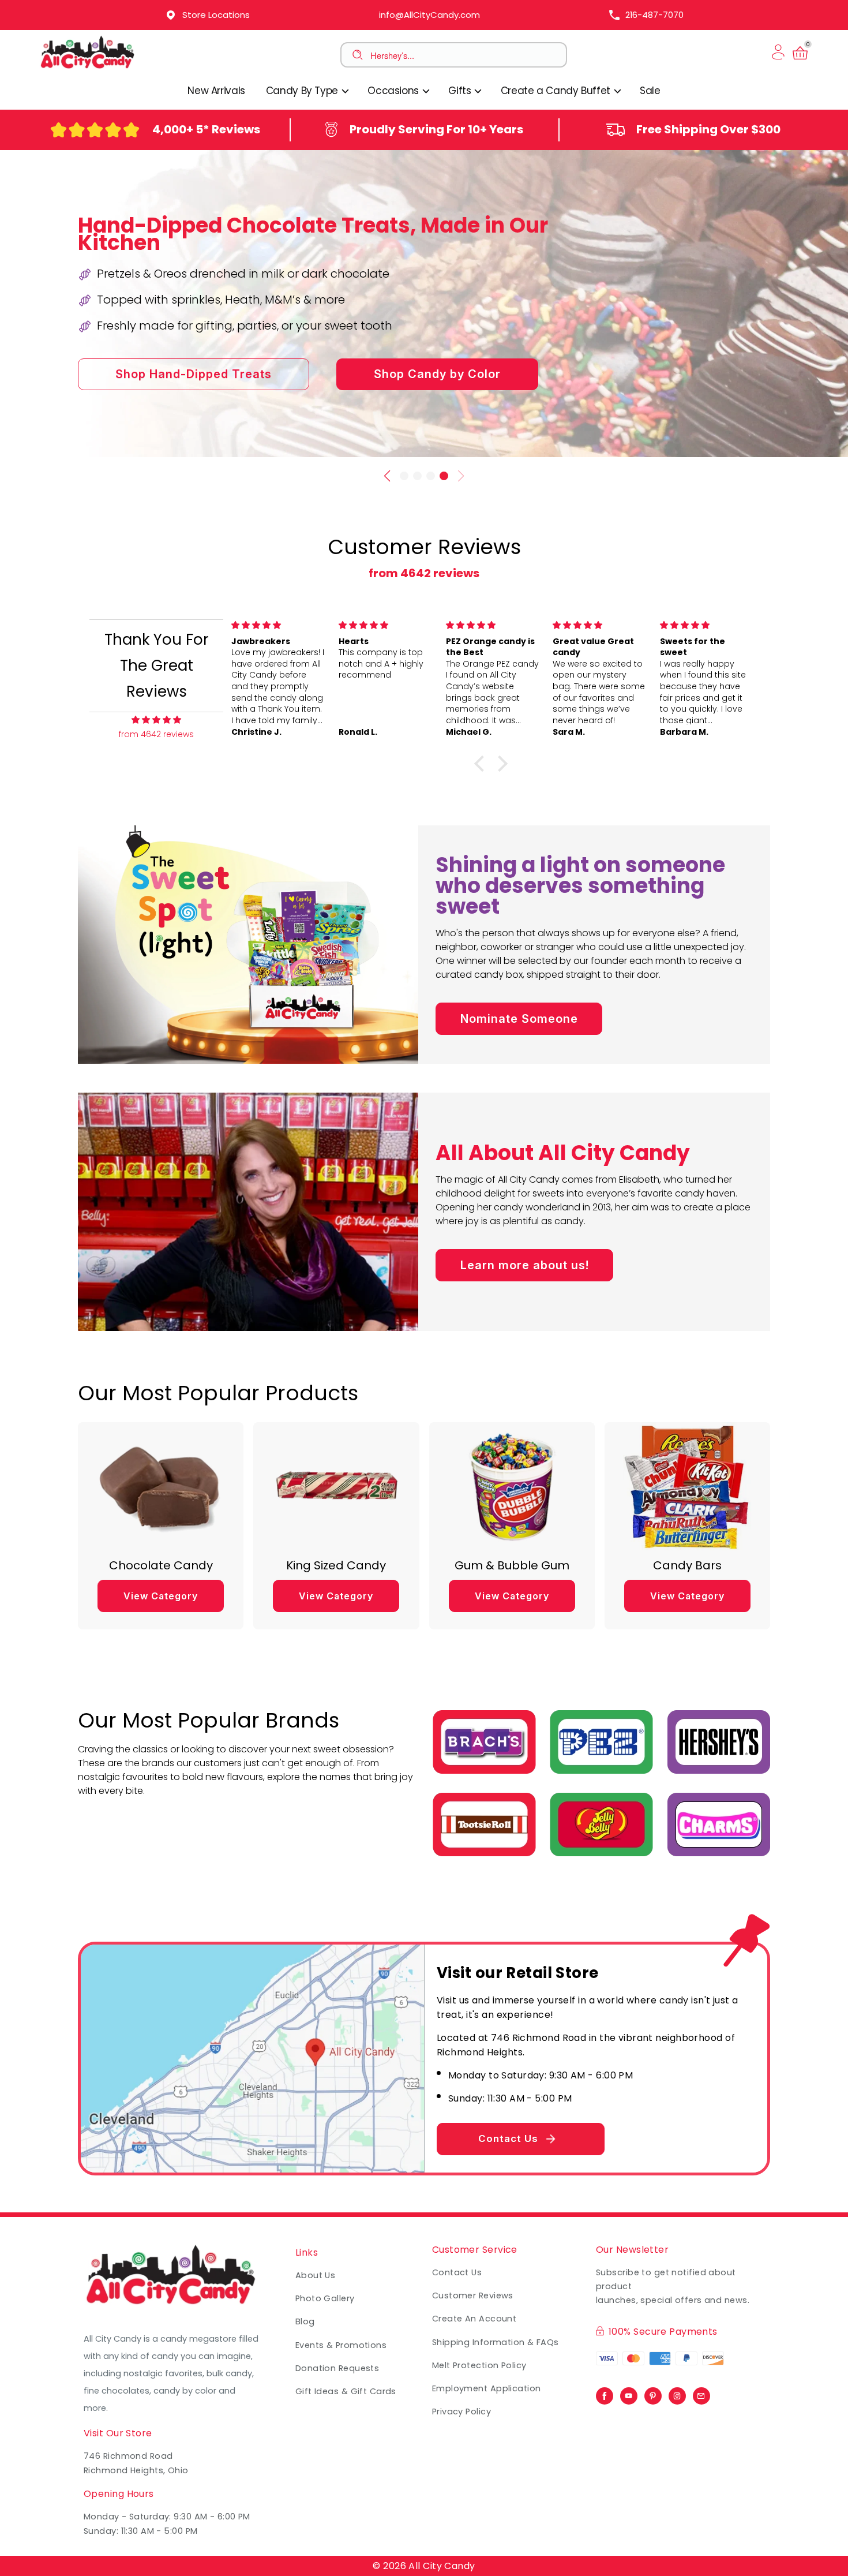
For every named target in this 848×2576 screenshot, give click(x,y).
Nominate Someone (519, 1019)
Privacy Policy (461, 2412)
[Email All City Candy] (701, 2393)
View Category (161, 1596)
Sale (650, 91)
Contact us (457, 2272)
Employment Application (487, 2388)
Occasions (394, 91)
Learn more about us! (525, 1265)
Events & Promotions (341, 2345)
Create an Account (474, 2319)
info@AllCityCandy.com (429, 15)
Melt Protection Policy (479, 2365)
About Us (316, 2275)
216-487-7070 (654, 15)
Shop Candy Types (440, 413)
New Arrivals (216, 91)
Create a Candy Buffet (557, 91)
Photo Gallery (325, 2298)
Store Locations (216, 15)
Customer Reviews (473, 2295)
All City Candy (442, 2566)
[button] (404, 476)
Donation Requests (337, 2368)
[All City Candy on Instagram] (677, 2393)
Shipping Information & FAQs (496, 2342)
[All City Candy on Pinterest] (653, 2393)
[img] (156, 720)
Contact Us (508, 2138)
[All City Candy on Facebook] (605, 2393)
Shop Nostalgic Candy (214, 413)
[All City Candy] (88, 68)
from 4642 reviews (424, 573)
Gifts (461, 91)
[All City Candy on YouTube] (629, 2393)
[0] (800, 59)
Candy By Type (303, 91)
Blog (305, 2321)
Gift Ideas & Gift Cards (346, 2391)
